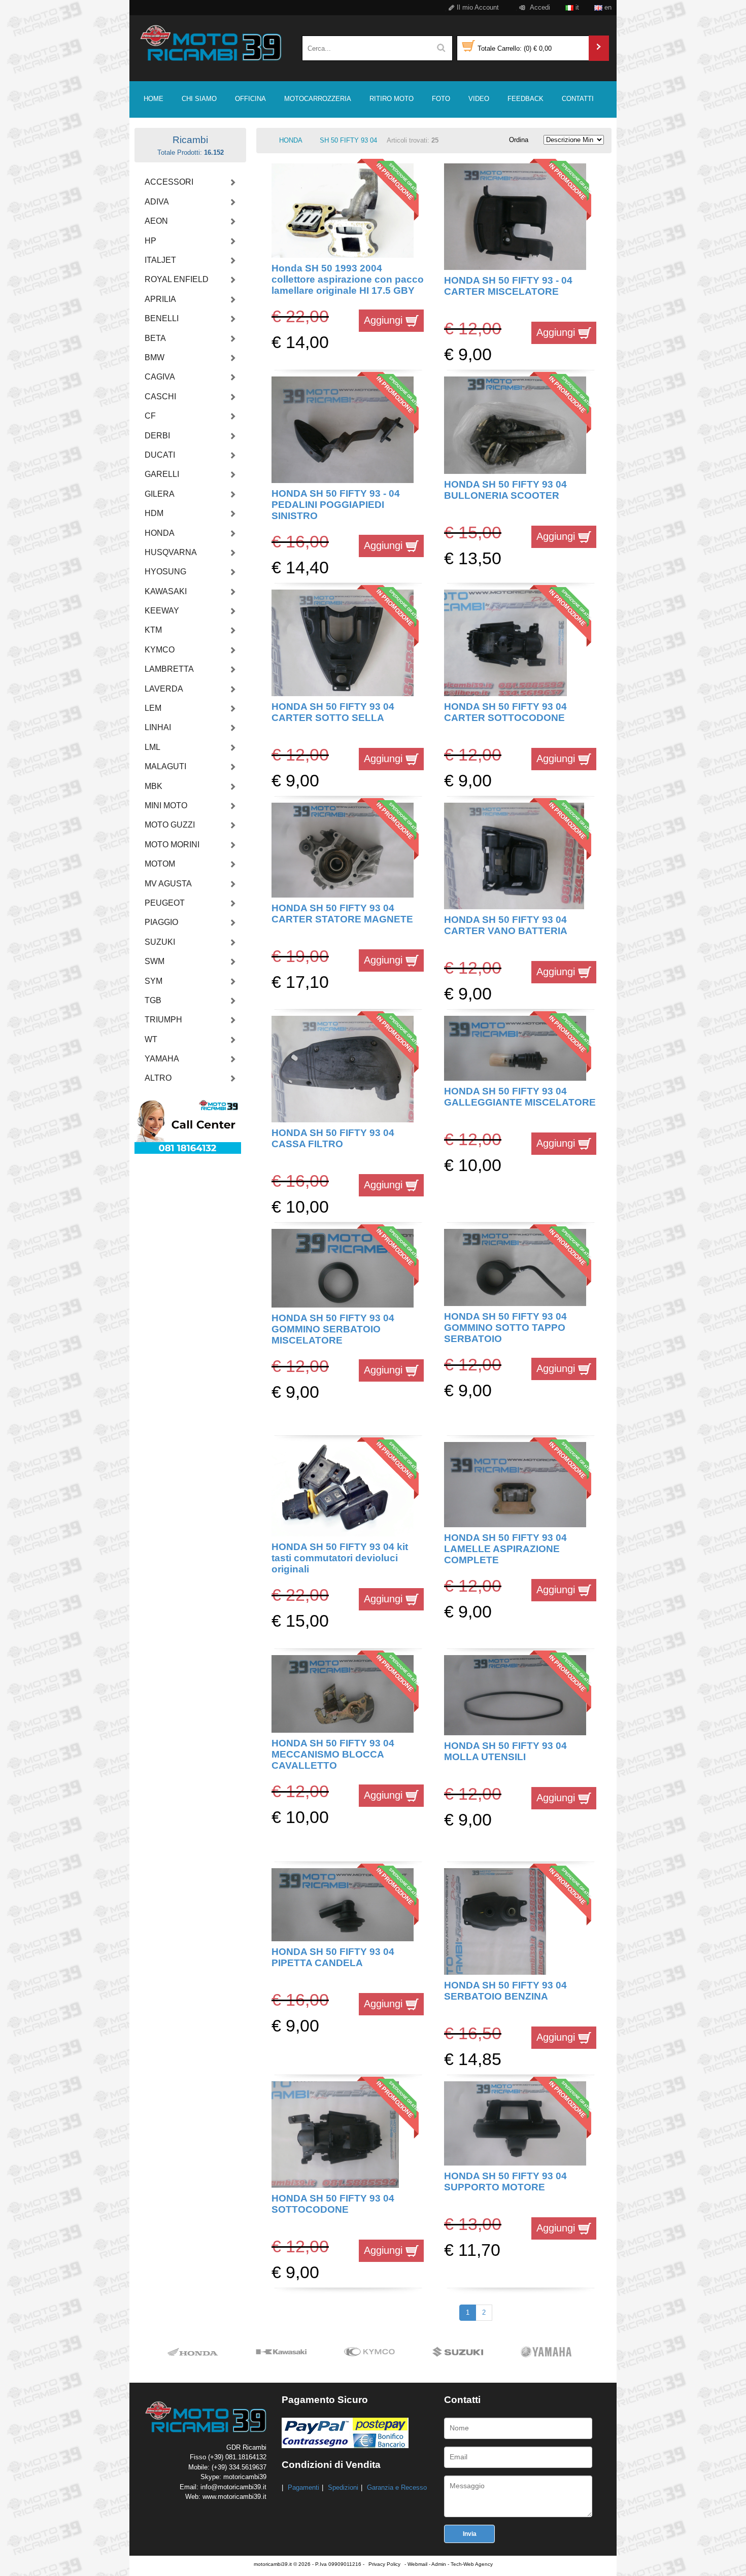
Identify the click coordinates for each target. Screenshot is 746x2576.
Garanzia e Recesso (397, 2487)
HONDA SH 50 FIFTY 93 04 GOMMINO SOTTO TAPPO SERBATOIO (505, 1328)
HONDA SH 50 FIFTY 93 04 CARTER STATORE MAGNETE (342, 914)
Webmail (417, 2564)
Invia (470, 2534)
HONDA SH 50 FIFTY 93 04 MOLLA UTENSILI (505, 1751)
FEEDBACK (525, 99)
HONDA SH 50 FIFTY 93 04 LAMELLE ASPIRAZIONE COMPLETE (505, 1549)
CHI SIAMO (199, 99)
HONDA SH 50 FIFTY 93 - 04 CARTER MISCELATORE (508, 286)
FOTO (441, 99)
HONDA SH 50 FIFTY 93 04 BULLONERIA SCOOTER (505, 490)
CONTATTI (578, 99)
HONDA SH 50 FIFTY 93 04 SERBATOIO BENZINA (505, 1991)
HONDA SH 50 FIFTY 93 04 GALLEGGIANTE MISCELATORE (520, 1097)
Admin (439, 2564)
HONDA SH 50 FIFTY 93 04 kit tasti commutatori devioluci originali (340, 1558)
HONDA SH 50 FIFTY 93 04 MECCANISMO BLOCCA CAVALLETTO (333, 1755)
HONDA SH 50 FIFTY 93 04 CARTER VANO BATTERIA (506, 925)
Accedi (539, 7)
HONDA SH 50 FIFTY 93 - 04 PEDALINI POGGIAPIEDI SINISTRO (336, 505)
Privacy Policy (384, 2564)
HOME (154, 99)
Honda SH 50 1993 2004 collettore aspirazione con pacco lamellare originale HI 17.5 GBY (348, 280)
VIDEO (479, 99)
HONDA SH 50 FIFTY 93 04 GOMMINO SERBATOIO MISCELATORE (333, 1329)
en (607, 7)
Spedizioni (343, 2487)
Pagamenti (303, 2487)
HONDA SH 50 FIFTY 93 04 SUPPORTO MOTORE (505, 2182)
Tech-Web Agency (472, 2564)
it (576, 7)
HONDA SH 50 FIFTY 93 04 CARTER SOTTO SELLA (333, 712)
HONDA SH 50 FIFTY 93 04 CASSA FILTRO (333, 1138)
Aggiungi (385, 320)
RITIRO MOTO (392, 99)
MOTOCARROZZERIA (318, 99)
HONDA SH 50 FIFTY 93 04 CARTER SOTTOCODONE (505, 712)
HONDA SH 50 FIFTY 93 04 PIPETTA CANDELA (333, 1957)
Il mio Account (477, 7)
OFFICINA (250, 99)
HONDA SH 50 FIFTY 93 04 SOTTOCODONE (333, 2204)
